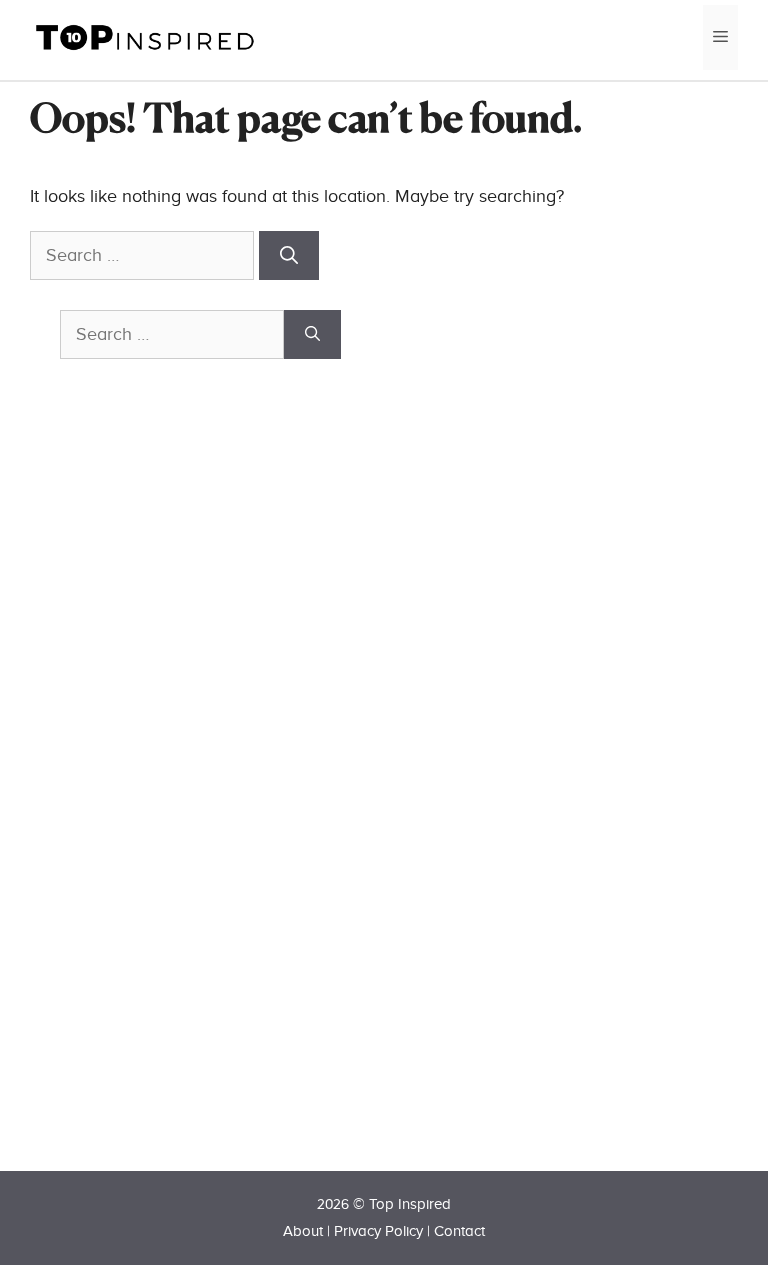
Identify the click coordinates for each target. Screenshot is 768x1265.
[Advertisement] (210, 801)
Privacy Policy (378, 1231)
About (303, 1231)
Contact (459, 1231)
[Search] (289, 255)
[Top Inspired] (145, 36)
